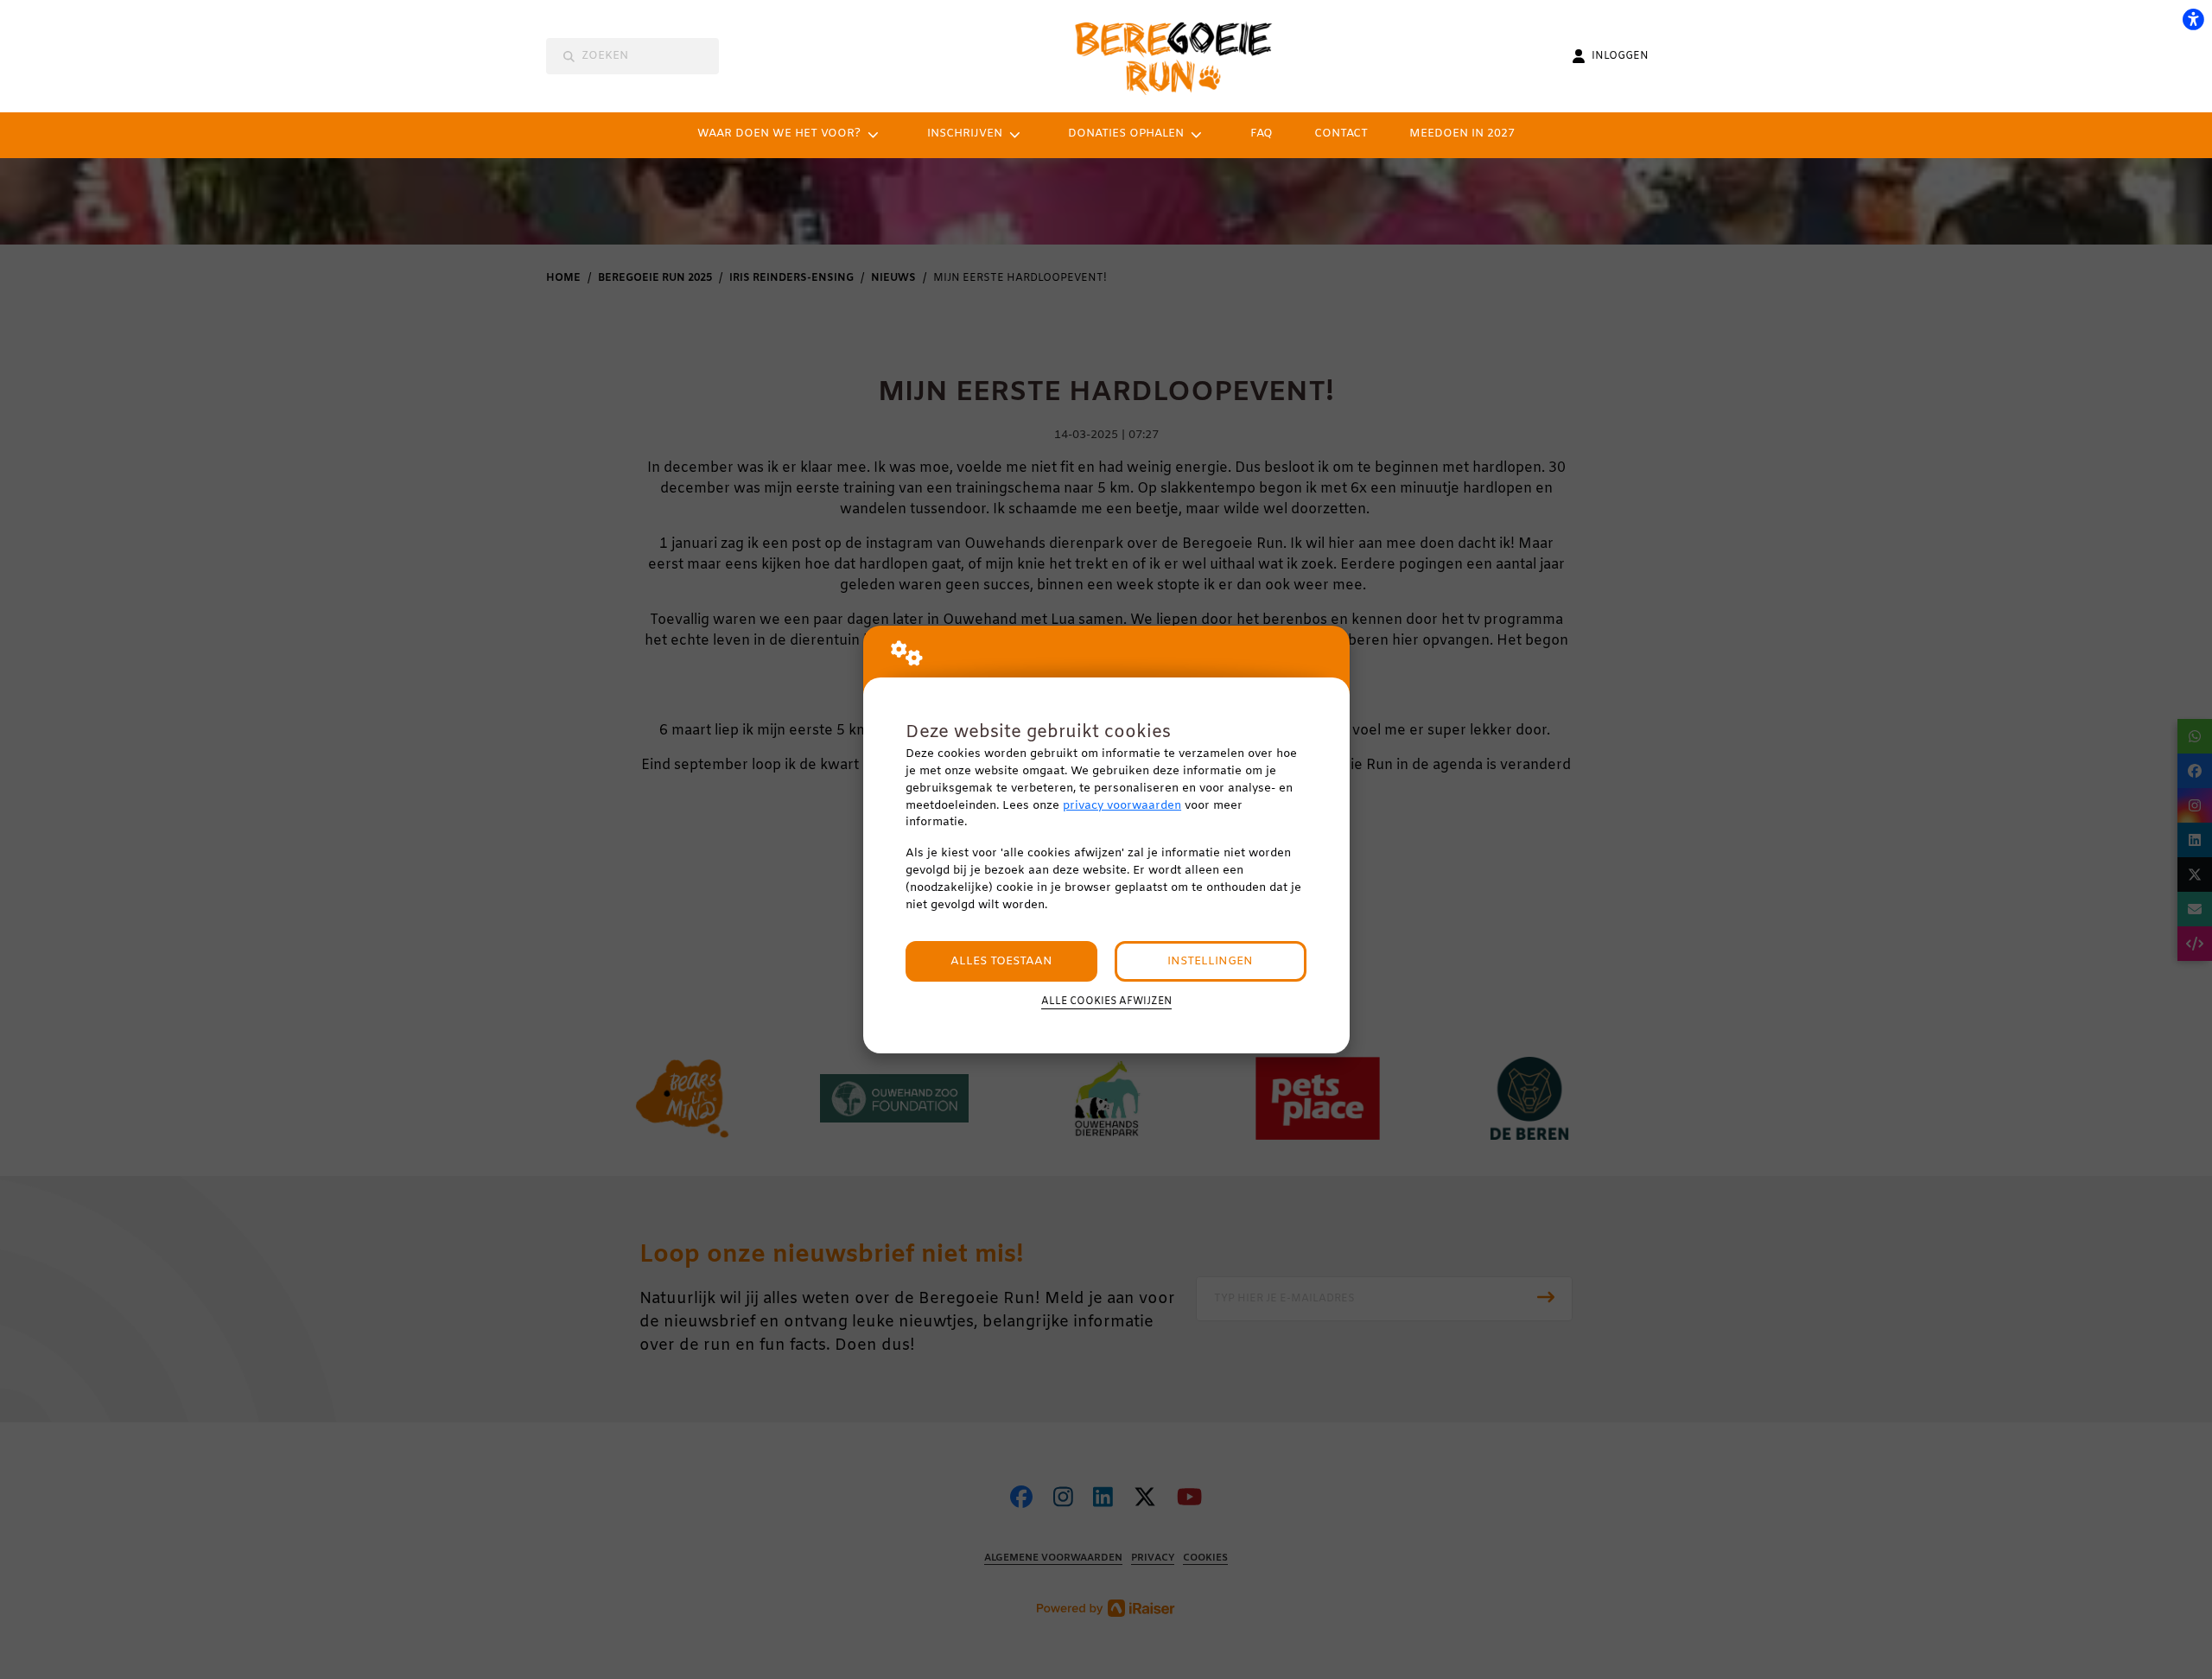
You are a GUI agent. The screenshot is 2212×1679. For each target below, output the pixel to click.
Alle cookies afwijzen (1106, 1002)
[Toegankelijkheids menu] (2193, 19)
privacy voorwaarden (1122, 806)
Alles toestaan (1001, 961)
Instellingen (1210, 961)
